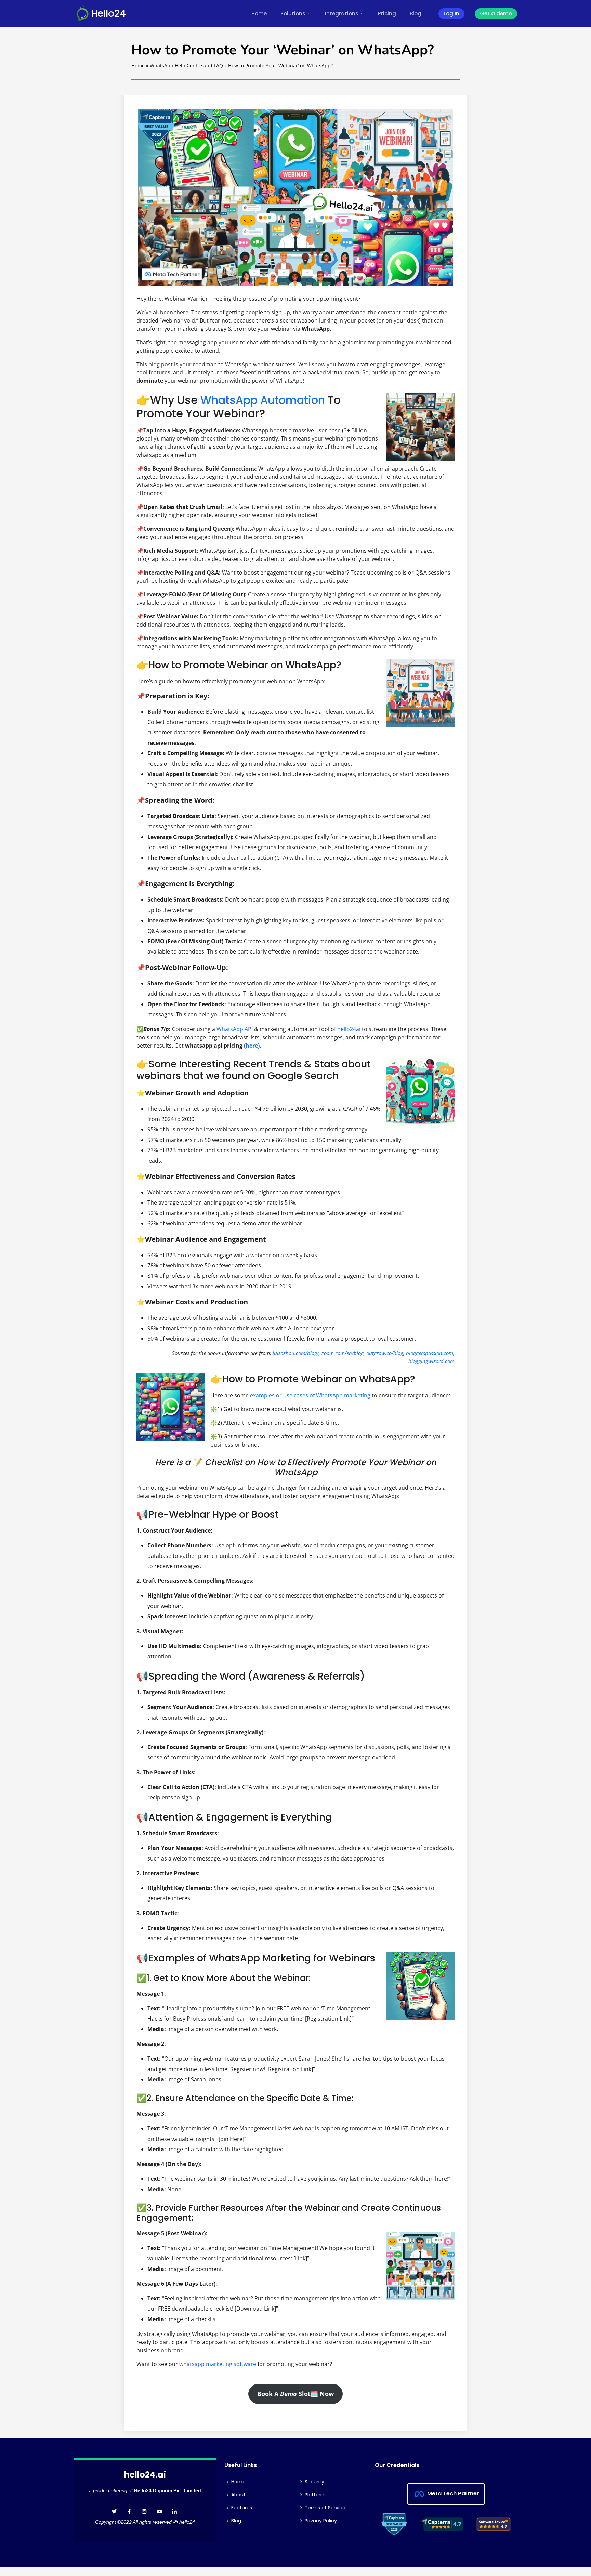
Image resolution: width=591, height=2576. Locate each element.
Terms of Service (325, 2508)
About (238, 2495)
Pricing (387, 14)
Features (242, 2508)
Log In (451, 14)
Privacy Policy (321, 2521)
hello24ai (349, 1029)
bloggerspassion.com (430, 1353)
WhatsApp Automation (263, 400)
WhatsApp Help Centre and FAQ (186, 65)
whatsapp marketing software (218, 2364)
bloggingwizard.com (431, 1361)
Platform (315, 2495)
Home (259, 14)
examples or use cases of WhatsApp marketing (310, 1395)
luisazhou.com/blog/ (296, 1353)
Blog (416, 14)
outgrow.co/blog (385, 1353)
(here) (252, 1046)
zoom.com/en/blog (343, 1353)
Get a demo (496, 14)
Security (314, 2482)
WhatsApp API (235, 1029)
